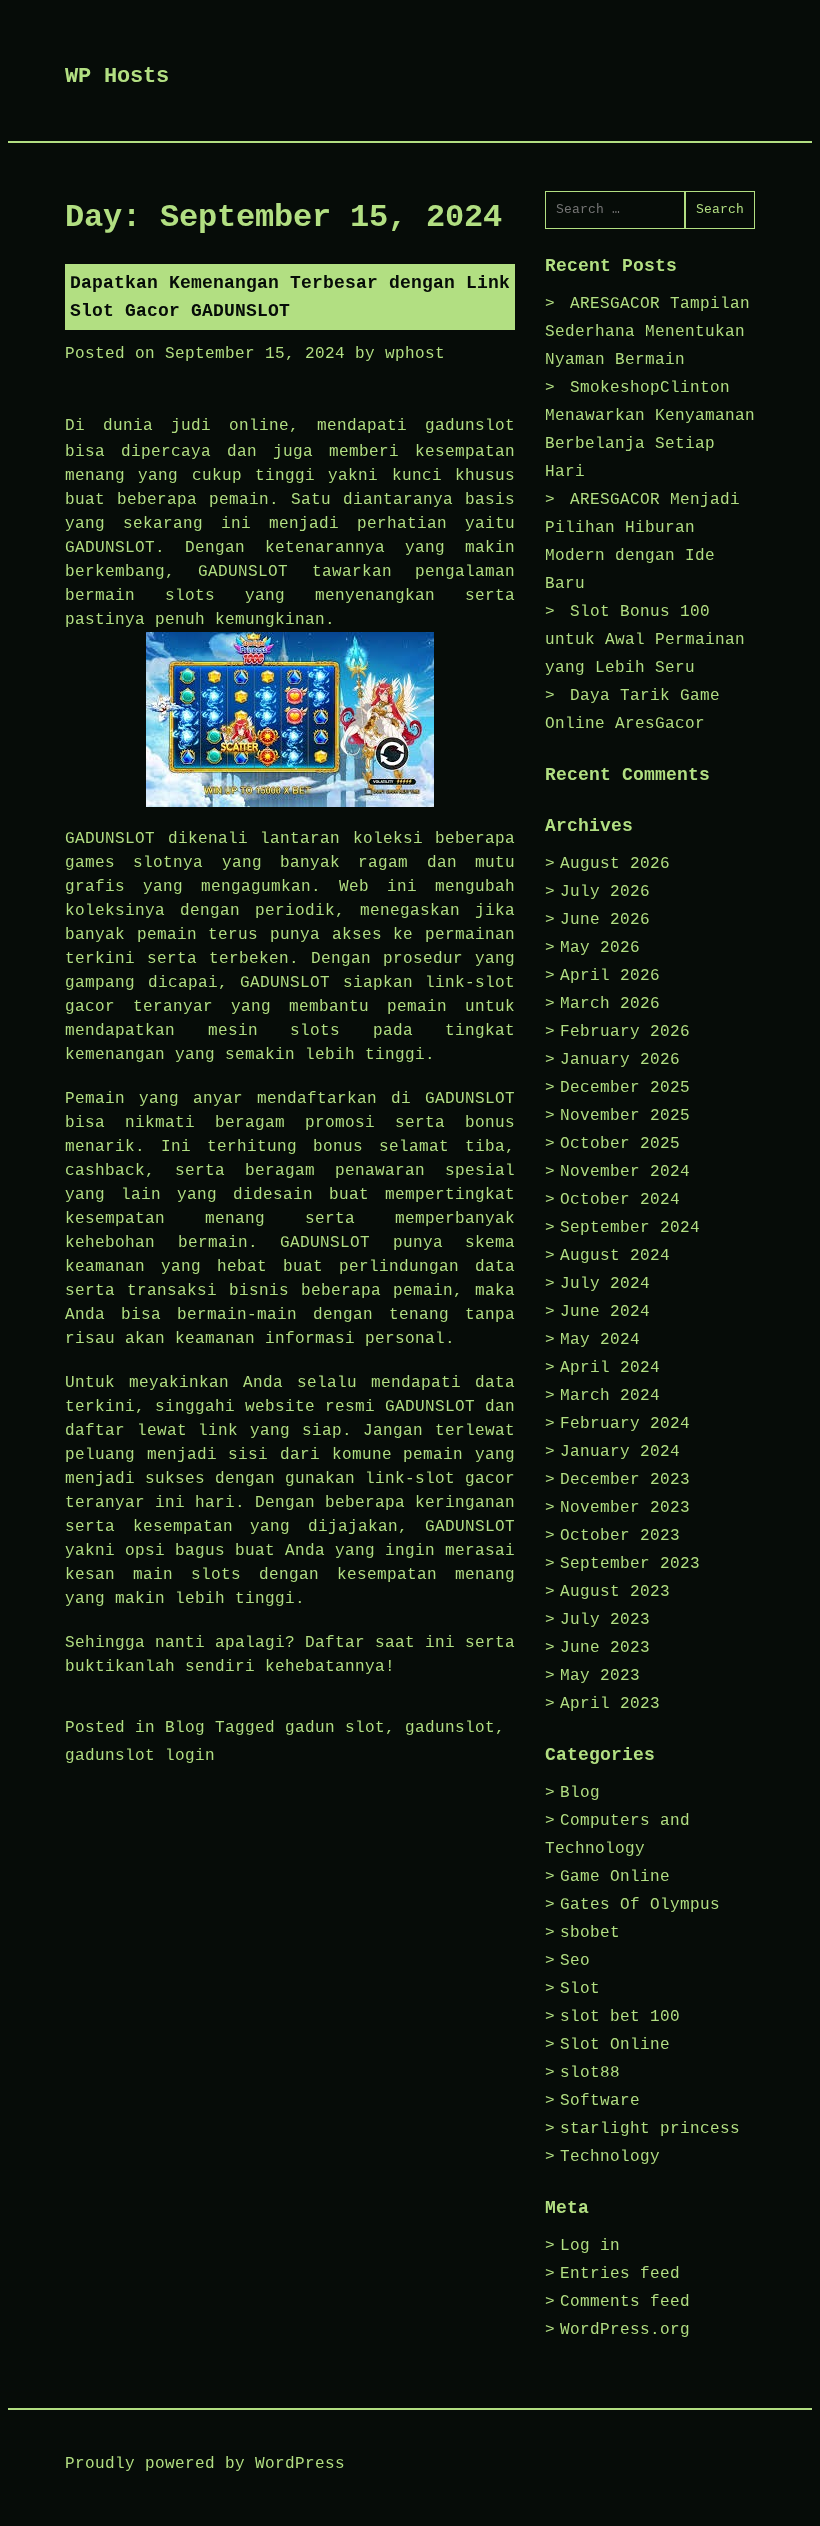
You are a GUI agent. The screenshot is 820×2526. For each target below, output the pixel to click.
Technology (610, 2157)
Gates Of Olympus (640, 1905)
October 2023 (620, 1536)
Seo (575, 1961)
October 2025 (620, 1144)
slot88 (590, 2073)
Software (600, 2101)
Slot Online (615, 2045)
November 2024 (625, 1172)
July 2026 (605, 892)
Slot (580, 1989)
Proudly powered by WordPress (205, 2464)
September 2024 (630, 1228)
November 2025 (625, 1116)
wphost (415, 354)
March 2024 (610, 1396)
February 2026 (625, 1032)
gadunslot (470, 426)
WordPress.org (625, 2330)
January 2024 (620, 1452)
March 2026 (610, 1004)
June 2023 (605, 1648)
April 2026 (610, 976)
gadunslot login (140, 1756)
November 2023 (625, 1508)
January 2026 (620, 1060)
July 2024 (605, 1284)
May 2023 (600, 1676)
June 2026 (605, 920)
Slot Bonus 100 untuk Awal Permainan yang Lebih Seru (645, 640)
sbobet (590, 1933)
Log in (590, 2246)
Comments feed (625, 2302)
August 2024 (615, 1256)
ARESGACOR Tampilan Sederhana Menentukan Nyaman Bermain (647, 332)
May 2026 (600, 948)
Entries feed (620, 2274)
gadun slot (335, 1728)
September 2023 (630, 1564)
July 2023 (605, 1620)
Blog (185, 1728)
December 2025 (625, 1088)
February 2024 (625, 1424)
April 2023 (610, 1704)
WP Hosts (117, 76)
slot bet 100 (620, 2017)
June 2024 (605, 1312)
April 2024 (610, 1368)
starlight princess (650, 2129)
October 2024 (620, 1200)
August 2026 (615, 864)
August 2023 (615, 1592)
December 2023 (625, 1480)
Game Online (615, 1877)
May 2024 (600, 1340)
